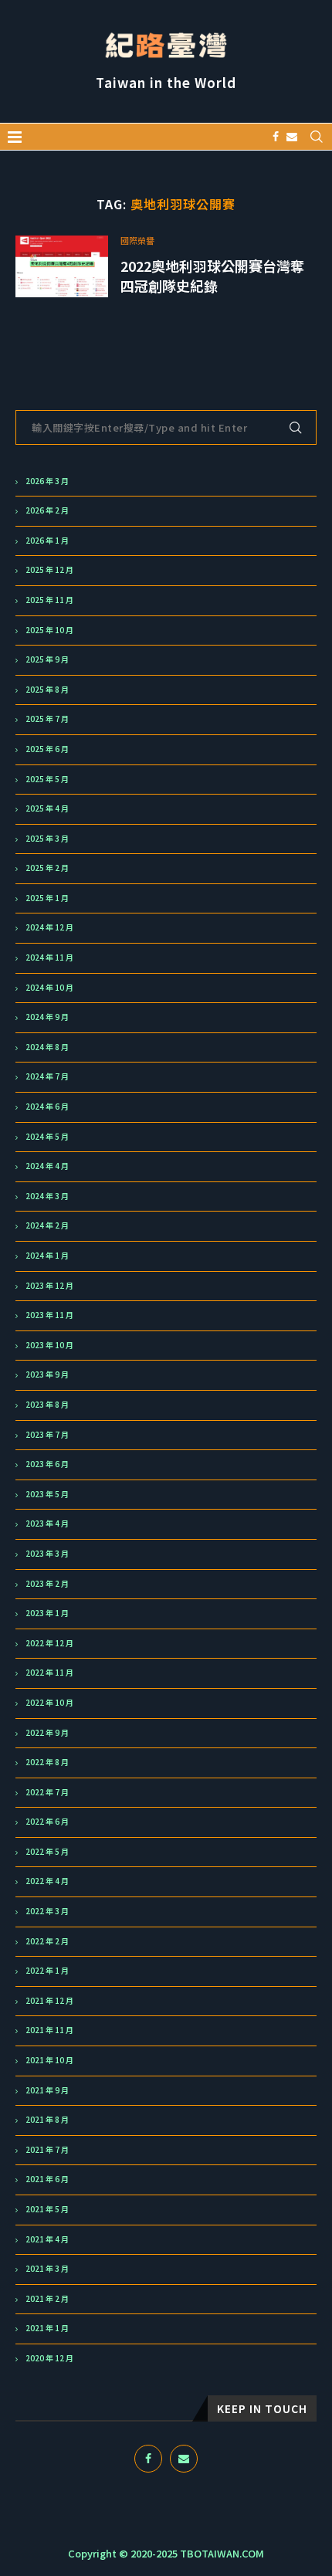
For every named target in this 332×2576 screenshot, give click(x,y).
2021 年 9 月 (47, 2090)
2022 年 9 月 (47, 1733)
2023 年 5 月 (47, 1494)
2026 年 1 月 (47, 541)
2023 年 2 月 (47, 1584)
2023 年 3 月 (47, 1554)
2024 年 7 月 (47, 1076)
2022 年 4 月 (47, 1881)
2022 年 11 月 (49, 1673)
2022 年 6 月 (47, 1822)
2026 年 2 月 (47, 510)
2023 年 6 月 (47, 1464)
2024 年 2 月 (47, 1225)
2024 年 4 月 (47, 1166)
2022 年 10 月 (49, 1703)
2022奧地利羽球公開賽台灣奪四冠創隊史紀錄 (212, 276)
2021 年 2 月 (47, 2299)
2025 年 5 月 (47, 779)
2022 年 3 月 (47, 1911)
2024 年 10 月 (49, 988)
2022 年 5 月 (47, 1852)
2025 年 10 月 (49, 630)
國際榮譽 (137, 241)
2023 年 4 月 (47, 1524)
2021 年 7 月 (47, 2150)
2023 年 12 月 (49, 1286)
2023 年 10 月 (49, 1345)
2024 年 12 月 (49, 927)
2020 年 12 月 (49, 2358)
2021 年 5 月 (47, 2209)
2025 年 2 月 (47, 868)
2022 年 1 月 (47, 1971)
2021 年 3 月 (47, 2269)
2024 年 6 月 (47, 1107)
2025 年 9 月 (47, 659)
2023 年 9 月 (47, 1374)
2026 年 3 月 (47, 481)
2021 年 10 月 (49, 2060)
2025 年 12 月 (49, 570)
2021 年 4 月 (47, 2239)
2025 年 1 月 (47, 898)
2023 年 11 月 (49, 1315)
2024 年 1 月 (47, 1256)
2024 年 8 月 (47, 1047)
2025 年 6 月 (47, 749)
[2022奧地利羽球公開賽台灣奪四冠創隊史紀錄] (62, 266)
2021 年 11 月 (49, 2030)
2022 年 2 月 (47, 1941)
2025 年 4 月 (47, 808)
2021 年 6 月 (47, 2179)
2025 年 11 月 (49, 600)
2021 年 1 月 (47, 2328)
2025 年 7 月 (47, 719)
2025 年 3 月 (47, 839)
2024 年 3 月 (47, 1196)
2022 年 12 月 (49, 1643)
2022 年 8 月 (47, 1762)
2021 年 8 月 (47, 2120)
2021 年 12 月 (49, 2001)
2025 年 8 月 (47, 690)
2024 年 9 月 (47, 1017)
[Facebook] (276, 137)
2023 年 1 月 (47, 1613)
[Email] (292, 137)
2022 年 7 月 (47, 1792)
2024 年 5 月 (47, 1137)
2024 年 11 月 (49, 958)
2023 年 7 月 (47, 1435)
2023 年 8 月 (47, 1405)
